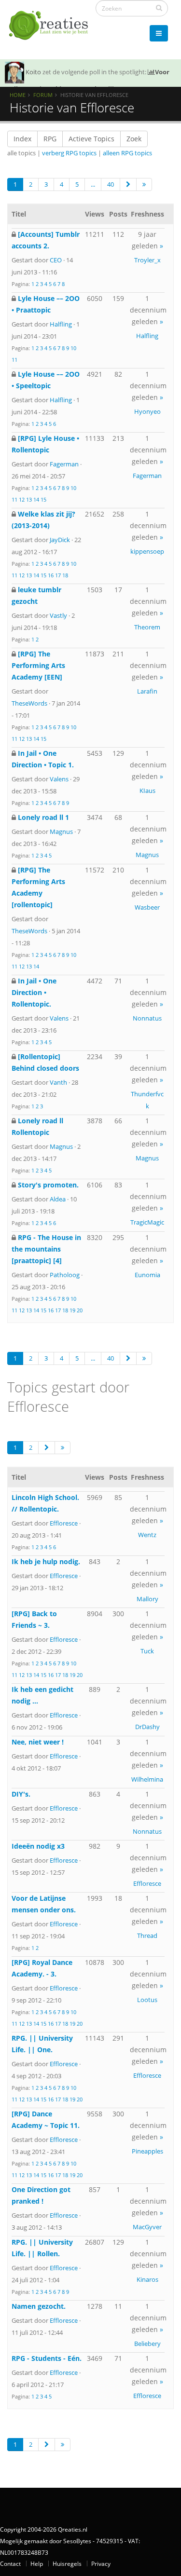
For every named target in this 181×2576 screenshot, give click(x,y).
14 (36, 499)
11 (14, 360)
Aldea (58, 1199)
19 (72, 1310)
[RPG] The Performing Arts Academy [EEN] (38, 665)
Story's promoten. (48, 1185)
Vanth (58, 1082)
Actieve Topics (91, 139)
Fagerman (64, 464)
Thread (147, 1935)
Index (22, 139)
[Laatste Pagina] (144, 184)
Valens (59, 779)
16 (51, 575)
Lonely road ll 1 (43, 817)
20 (80, 1310)
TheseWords (29, 703)
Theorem (147, 627)
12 (22, 499)
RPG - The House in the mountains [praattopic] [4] (46, 1249)
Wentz (147, 1535)
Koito (33, 72)
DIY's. (21, 1794)
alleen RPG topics (127, 153)
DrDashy (147, 1727)
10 (73, 348)
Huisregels (67, 2563)
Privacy (101, 2563)
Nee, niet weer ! (38, 1742)
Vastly (58, 615)
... (93, 184)
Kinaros (147, 2279)
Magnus (61, 831)
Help (37, 2563)
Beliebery (147, 2344)
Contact (10, 2563)
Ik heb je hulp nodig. (46, 1561)
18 (65, 575)
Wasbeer (147, 907)
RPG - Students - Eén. (47, 2358)
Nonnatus (147, 1018)
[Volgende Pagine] (128, 184)
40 (111, 184)
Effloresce (64, 1523)
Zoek (134, 139)
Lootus (147, 2000)
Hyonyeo (147, 411)
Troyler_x (147, 260)
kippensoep (147, 551)
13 (29, 499)
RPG (50, 139)
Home (18, 95)
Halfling (61, 324)
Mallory (147, 1599)
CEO (56, 260)
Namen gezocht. (39, 2306)
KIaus (147, 791)
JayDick (60, 540)
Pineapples (147, 2151)
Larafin (147, 691)
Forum (43, 95)
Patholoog (65, 1275)
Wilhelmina (147, 1779)
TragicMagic (147, 1222)
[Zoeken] (159, 8)
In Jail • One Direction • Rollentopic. (34, 992)
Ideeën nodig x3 (38, 1846)
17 (58, 575)
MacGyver (147, 2227)
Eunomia (147, 1275)
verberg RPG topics (69, 153)
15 (43, 499)
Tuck (147, 1651)
